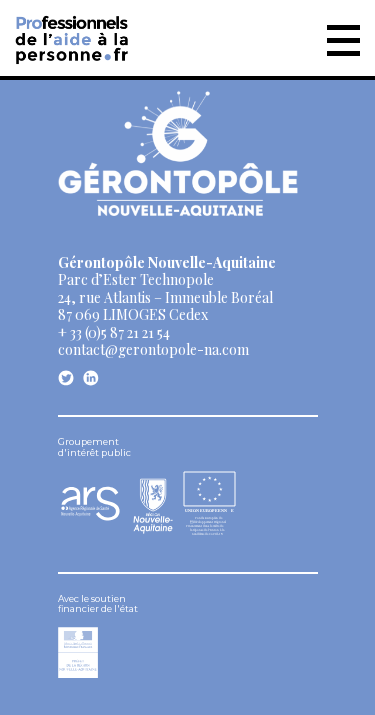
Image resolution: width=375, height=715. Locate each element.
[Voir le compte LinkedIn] (91, 377)
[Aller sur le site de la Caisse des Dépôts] (78, 672)
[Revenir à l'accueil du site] (74, 35)
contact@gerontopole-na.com (153, 349)
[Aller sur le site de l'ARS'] (90, 516)
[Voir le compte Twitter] (66, 377)
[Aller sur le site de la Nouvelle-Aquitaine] (153, 504)
